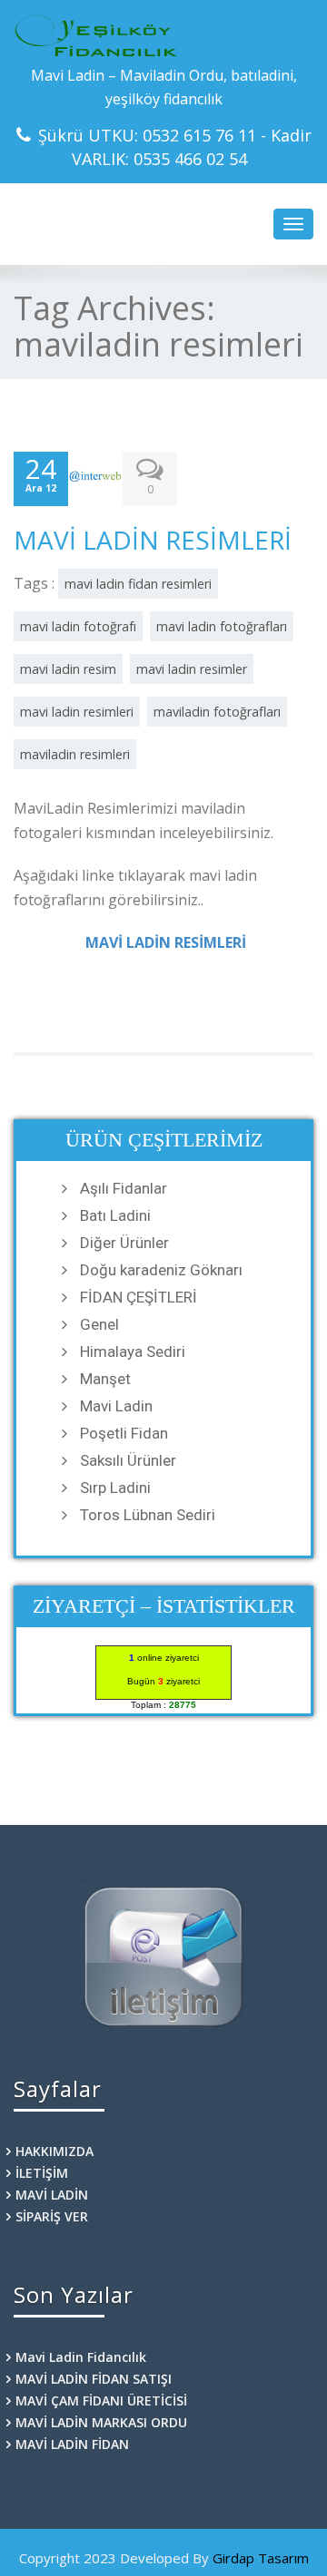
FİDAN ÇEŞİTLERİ (139, 1297)
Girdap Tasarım (261, 2558)
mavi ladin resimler (192, 669)
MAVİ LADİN (52, 2195)
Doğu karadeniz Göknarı (161, 1270)
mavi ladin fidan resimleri (138, 584)
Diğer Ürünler (124, 1243)
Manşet (105, 1379)
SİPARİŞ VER (52, 2216)
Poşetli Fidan (124, 1433)
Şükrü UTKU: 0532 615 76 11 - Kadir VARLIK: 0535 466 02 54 (175, 147)
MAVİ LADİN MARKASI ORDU (101, 2422)
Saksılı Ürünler (128, 1460)
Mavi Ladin (116, 1406)
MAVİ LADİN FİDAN (72, 2444)
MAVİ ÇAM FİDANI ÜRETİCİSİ (101, 2400)
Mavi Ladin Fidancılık (81, 2357)
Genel (99, 1324)
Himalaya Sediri (133, 1351)
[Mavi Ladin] (163, 36)
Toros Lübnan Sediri (148, 1515)
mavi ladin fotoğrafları (222, 626)
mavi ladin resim (68, 669)
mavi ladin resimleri (77, 712)
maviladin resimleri (75, 754)
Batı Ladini (115, 1215)
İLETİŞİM (42, 2173)
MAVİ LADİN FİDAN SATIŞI (94, 2379)
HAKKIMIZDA (54, 2151)
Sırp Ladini (115, 1488)
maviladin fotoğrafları (217, 712)
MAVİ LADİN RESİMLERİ (153, 540)
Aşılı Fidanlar (124, 1188)
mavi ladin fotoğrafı (78, 626)
